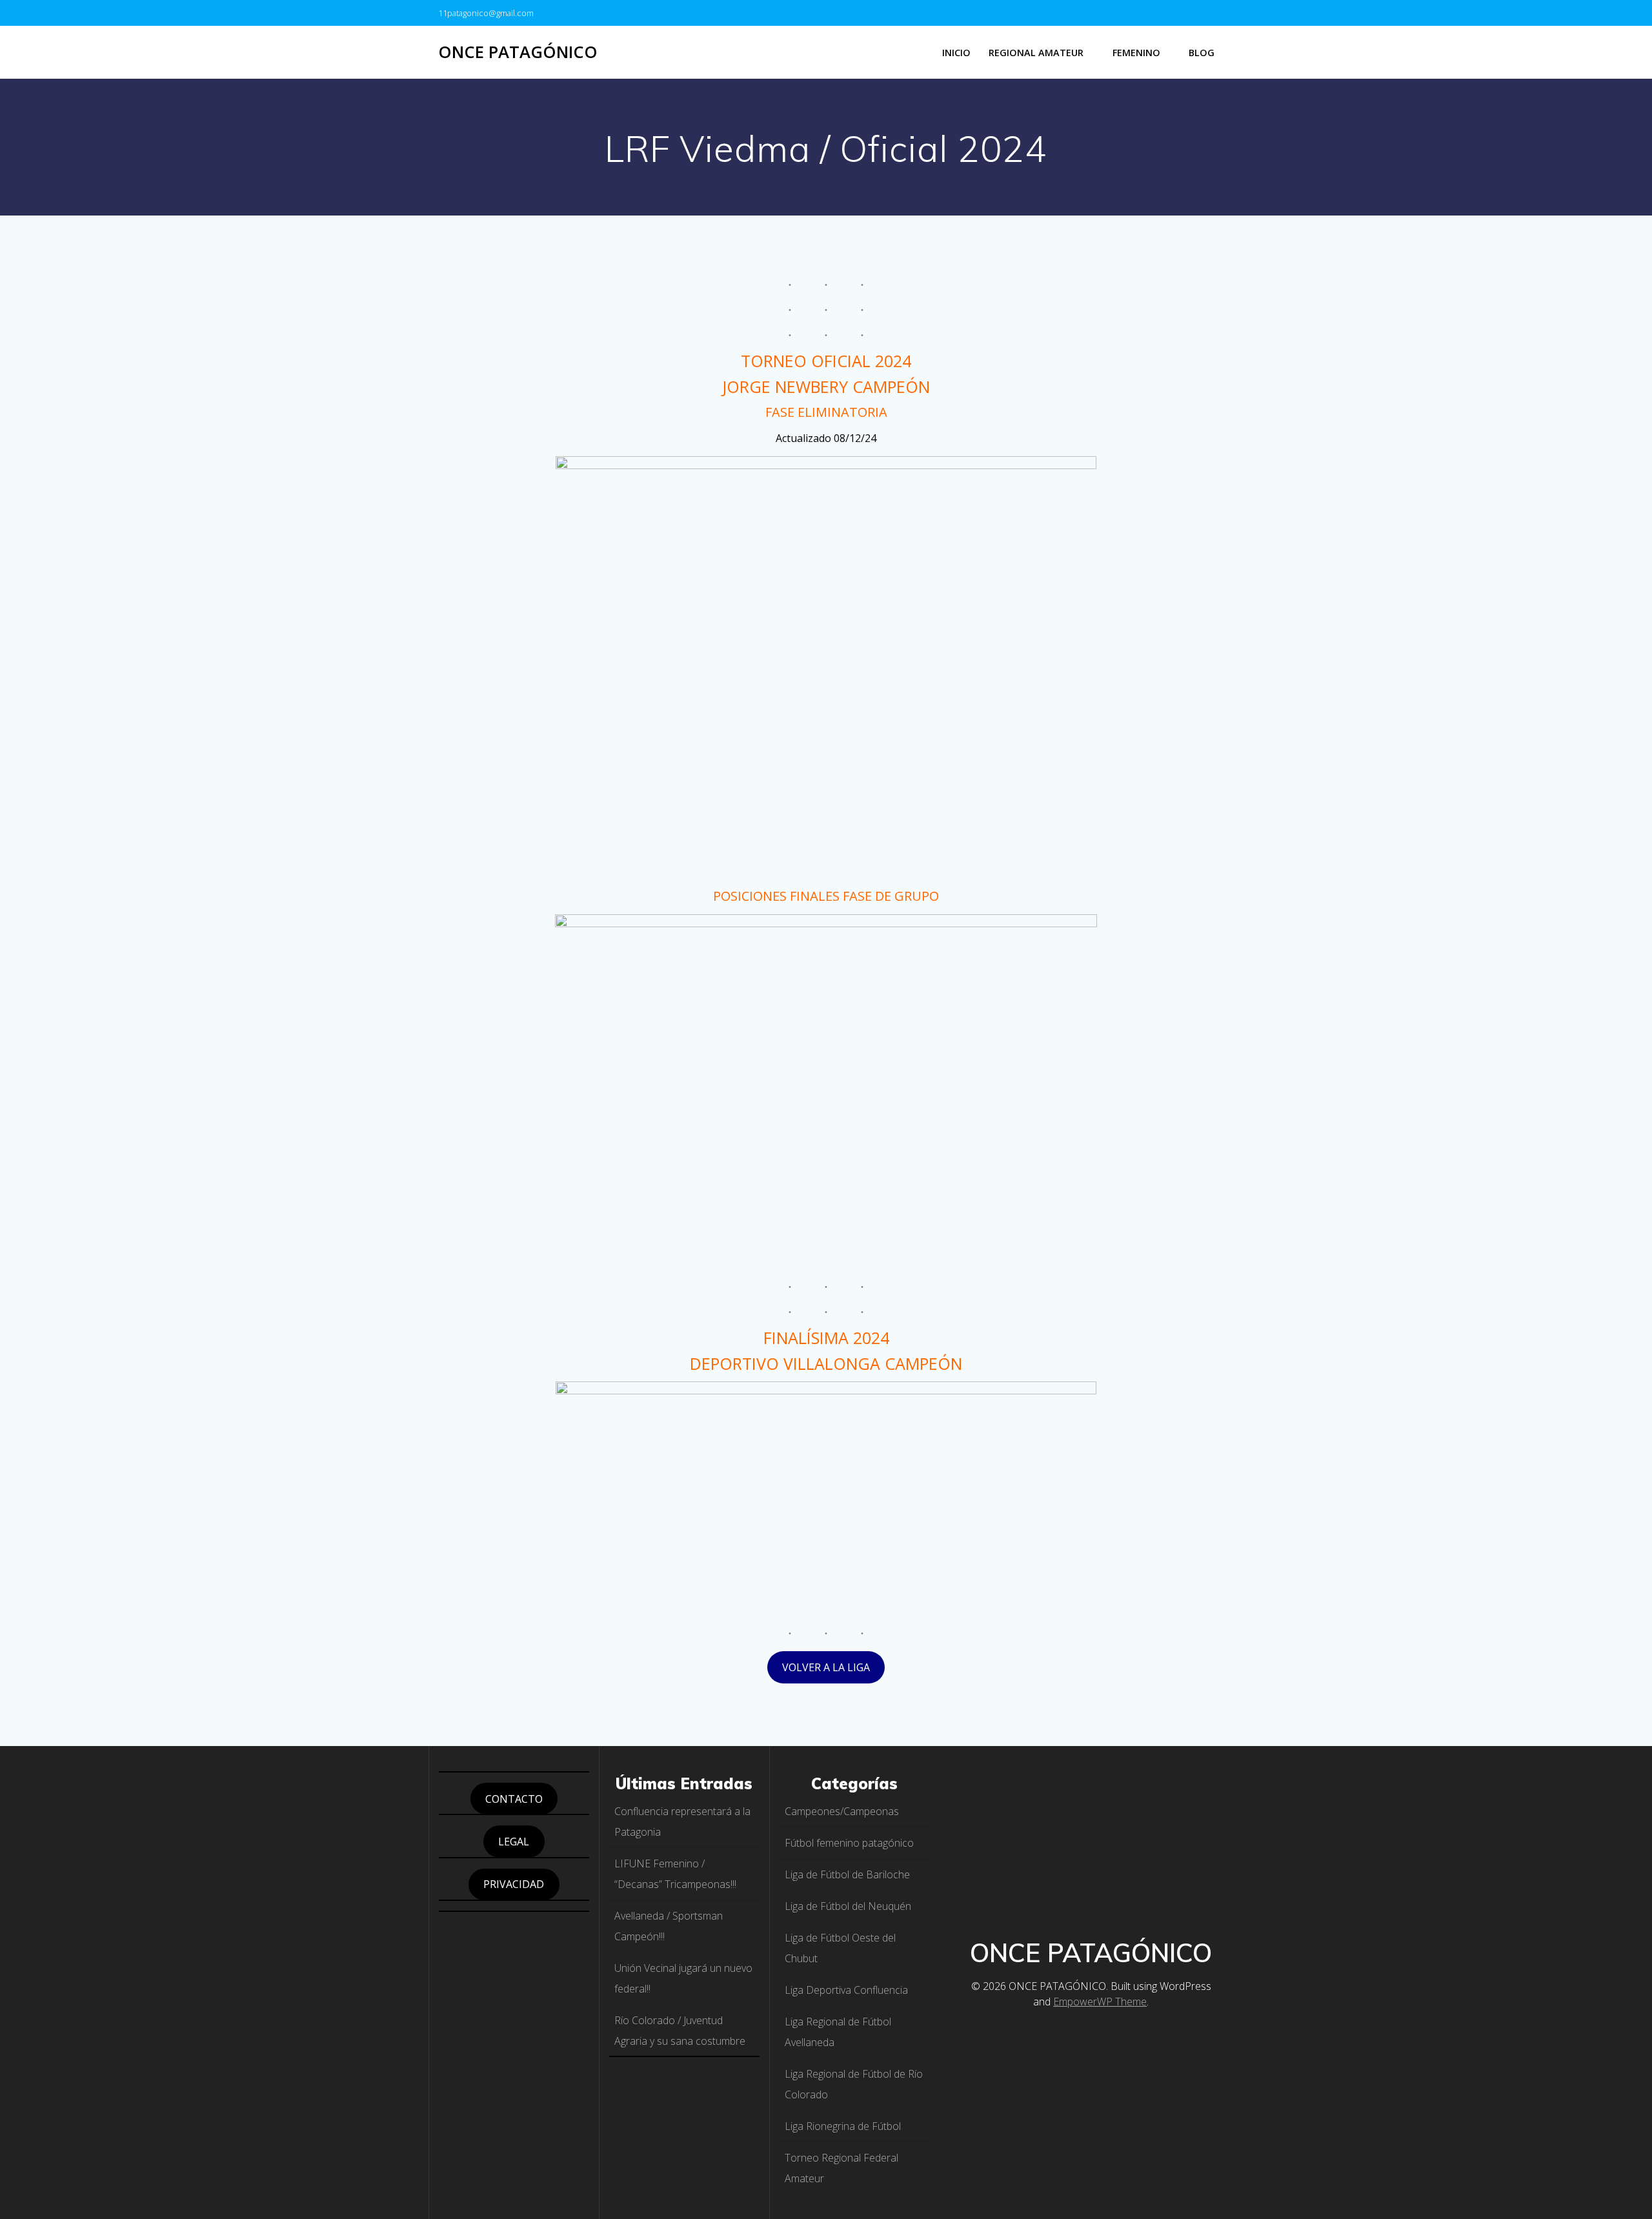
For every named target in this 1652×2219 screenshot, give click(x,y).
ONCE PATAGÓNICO (518, 52)
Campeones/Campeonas (842, 1811)
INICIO (956, 53)
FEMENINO (1136, 53)
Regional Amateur (1036, 53)
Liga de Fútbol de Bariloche (847, 1874)
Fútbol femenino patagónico (849, 1843)
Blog (1202, 53)
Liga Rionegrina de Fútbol (843, 2126)
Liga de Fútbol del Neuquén (848, 1906)
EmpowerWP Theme (1100, 2002)
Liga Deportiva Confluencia (846, 1990)
